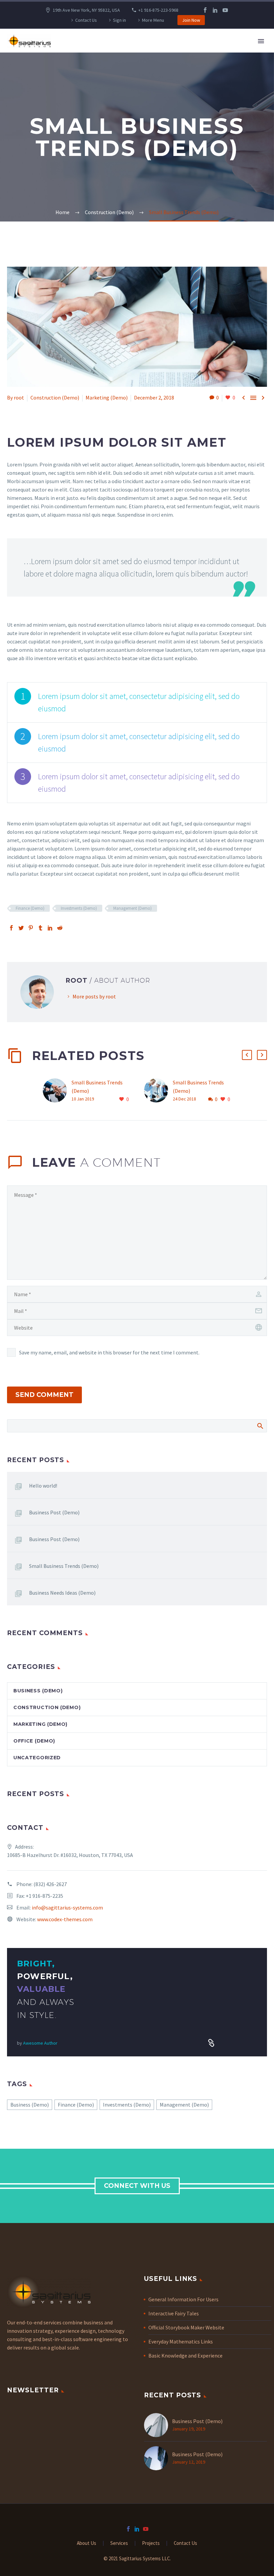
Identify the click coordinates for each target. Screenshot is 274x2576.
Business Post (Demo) (54, 1512)
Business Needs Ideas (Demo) (62, 1593)
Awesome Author (40, 2043)
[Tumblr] (40, 928)
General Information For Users (183, 2299)
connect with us (137, 2186)
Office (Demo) (34, 1741)
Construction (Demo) (55, 397)
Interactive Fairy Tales (174, 2313)
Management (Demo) (132, 908)
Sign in (119, 20)
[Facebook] (205, 10)
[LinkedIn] (215, 10)
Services (119, 2543)
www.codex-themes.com (65, 1919)
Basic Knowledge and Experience (185, 2356)
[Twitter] (21, 928)
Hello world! (43, 1486)
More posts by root (94, 996)
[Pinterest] (31, 928)
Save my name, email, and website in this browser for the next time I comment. (109, 1352)
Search (260, 1426)
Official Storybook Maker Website (186, 2327)
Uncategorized (37, 1758)
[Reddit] (60, 928)
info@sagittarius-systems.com (67, 1907)
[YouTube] (225, 10)
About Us (87, 2543)
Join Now (191, 20)
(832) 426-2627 (50, 1884)
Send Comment (44, 1395)
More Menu (153, 20)
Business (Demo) (38, 1691)
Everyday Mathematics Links (181, 2341)
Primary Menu (261, 41)
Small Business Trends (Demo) (64, 1566)
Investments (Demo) (79, 908)
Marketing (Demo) (107, 397)
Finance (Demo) (30, 908)
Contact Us (86, 20)
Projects (151, 2543)
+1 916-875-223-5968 (158, 10)
